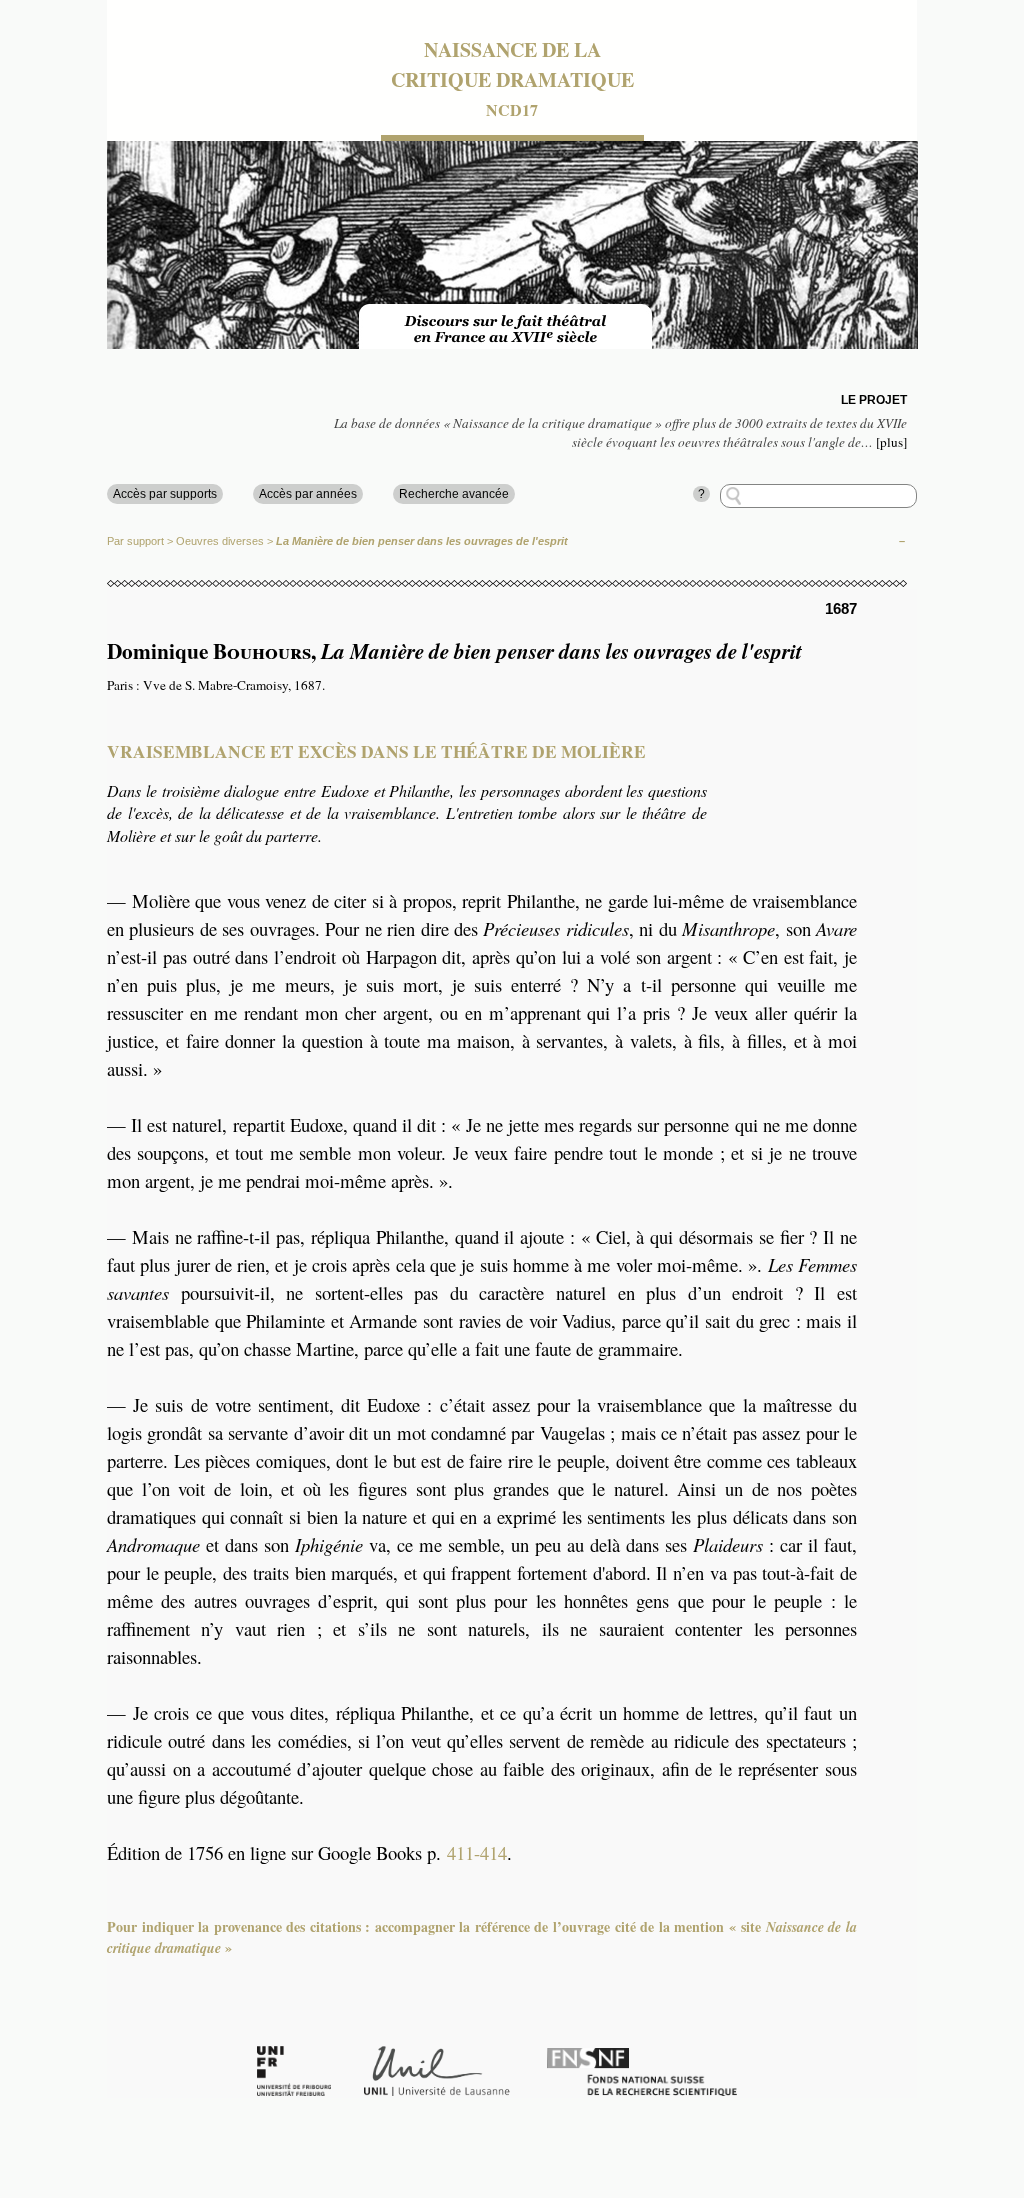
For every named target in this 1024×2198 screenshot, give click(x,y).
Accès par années (308, 494)
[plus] (891, 442)
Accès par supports (165, 494)
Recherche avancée (454, 494)
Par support (135, 541)
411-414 (477, 1852)
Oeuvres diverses (220, 541)
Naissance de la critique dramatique (512, 64)
